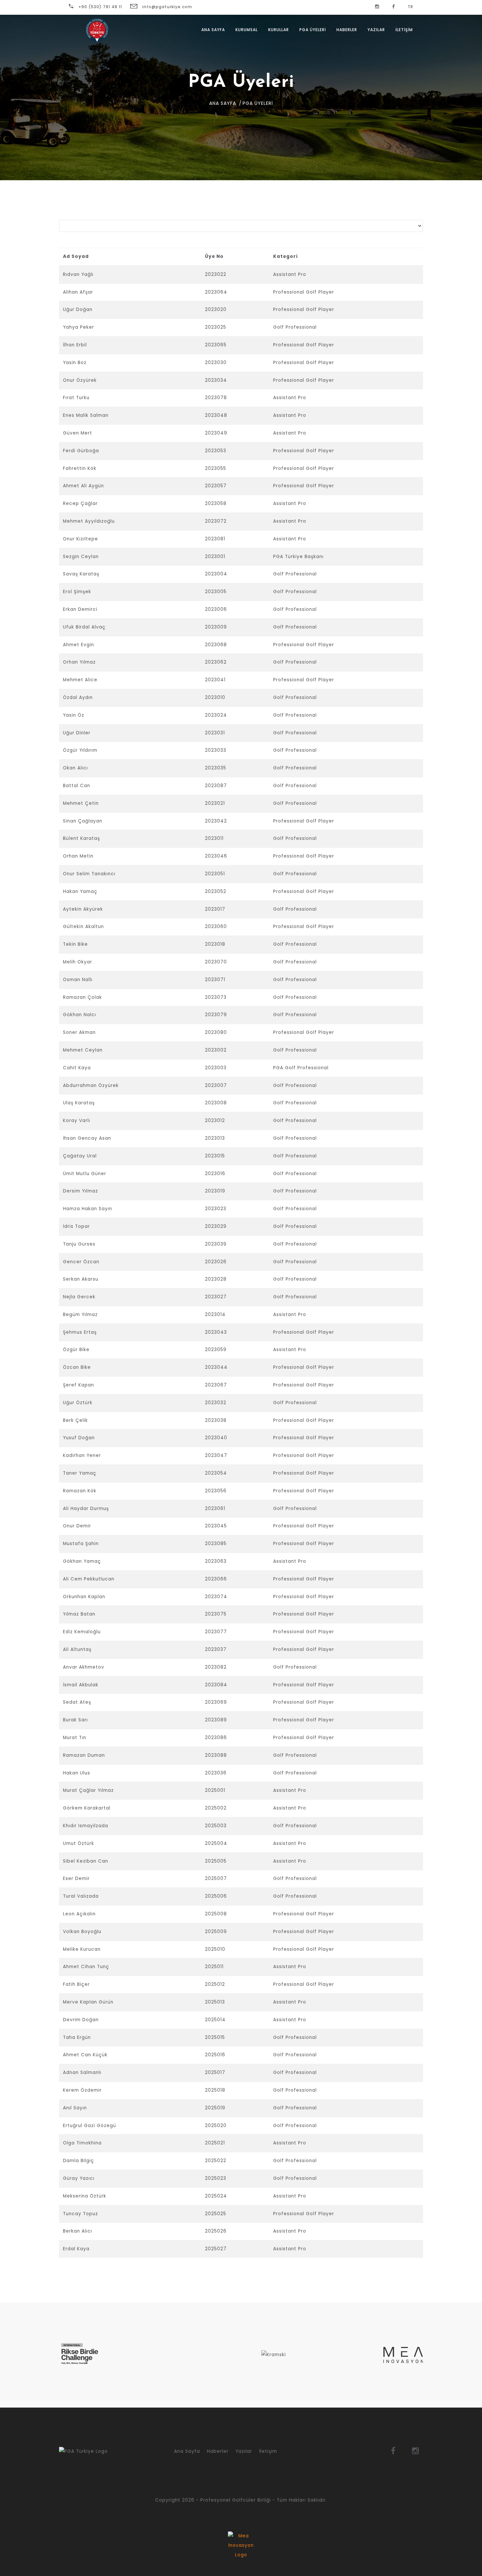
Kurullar (279, 30)
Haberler (347, 30)
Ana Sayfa (213, 30)
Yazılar (376, 30)
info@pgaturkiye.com (167, 7)
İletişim (268, 2451)
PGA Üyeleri (313, 30)
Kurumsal (247, 30)
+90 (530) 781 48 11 (100, 7)
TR (410, 7)
